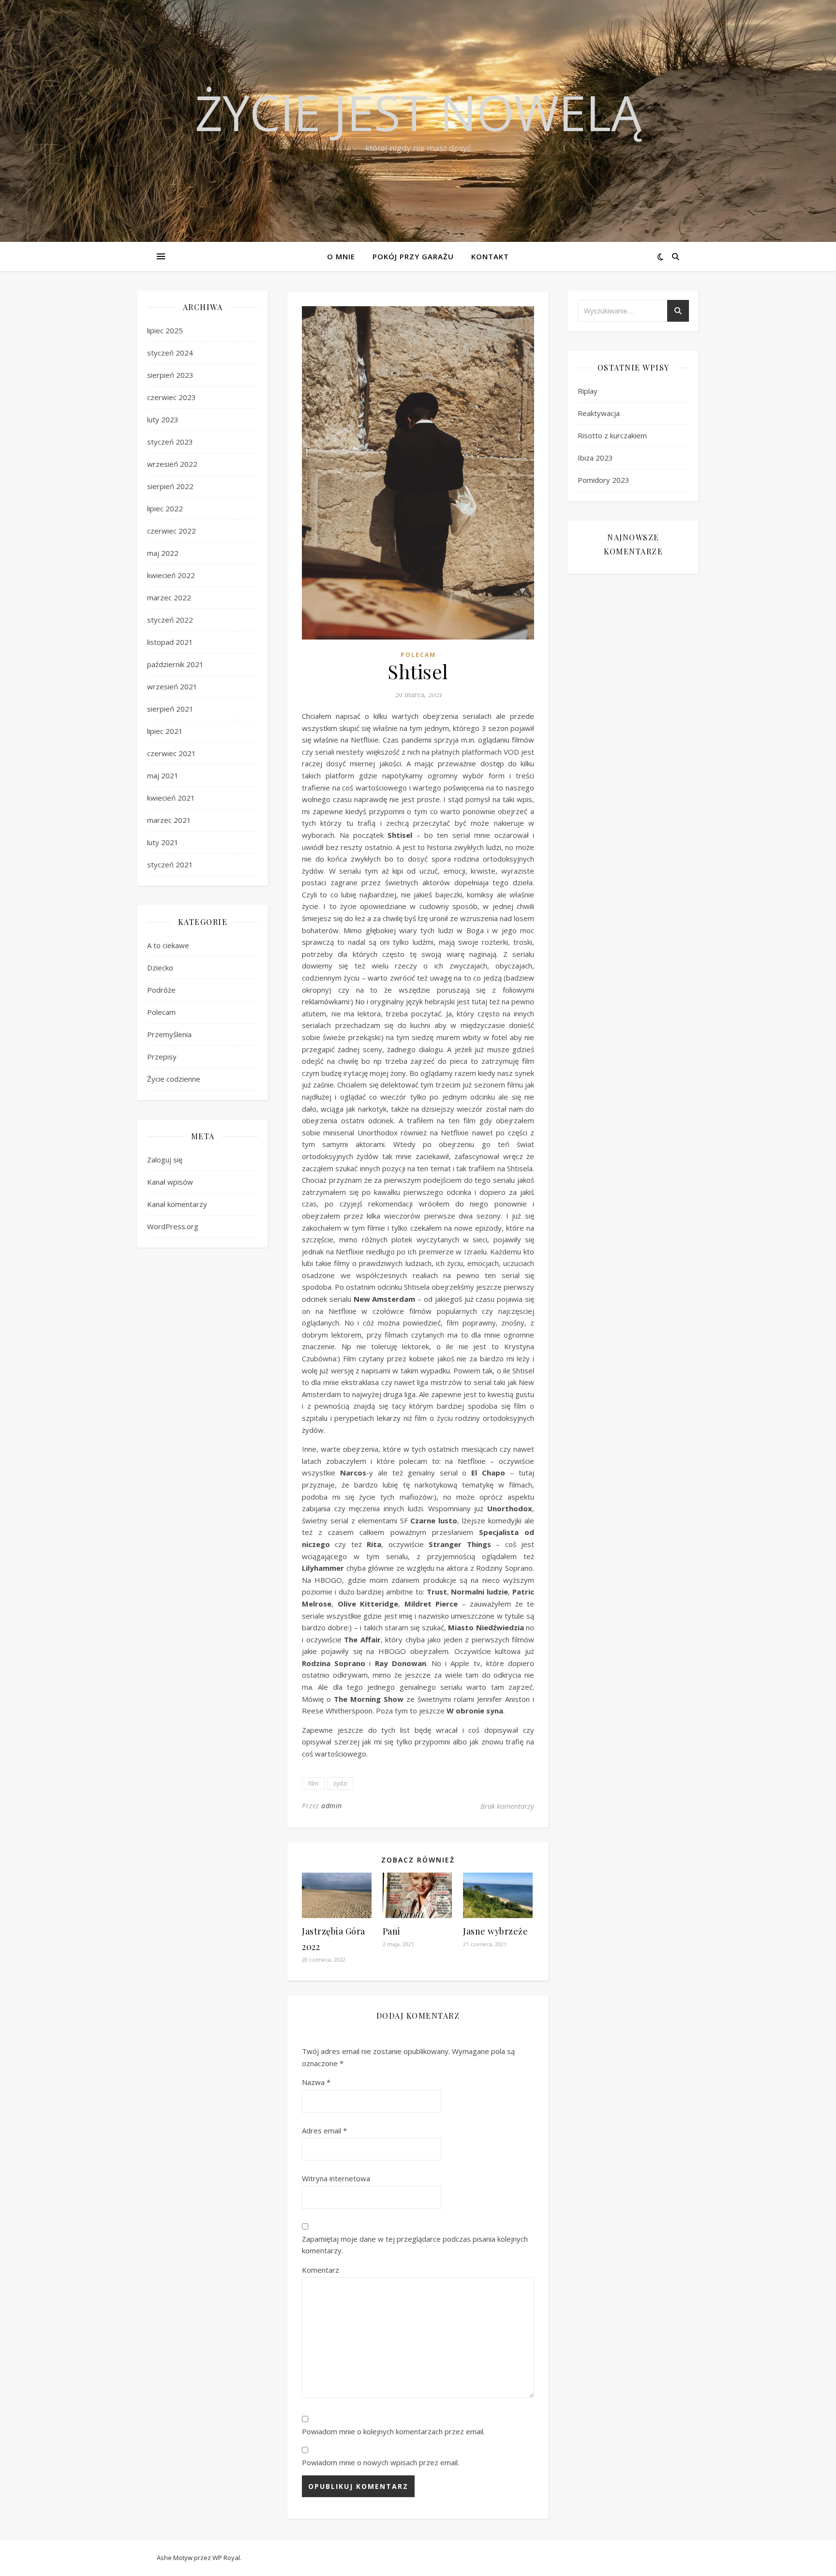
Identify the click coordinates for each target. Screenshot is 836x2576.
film (313, 1783)
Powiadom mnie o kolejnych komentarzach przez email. (393, 2431)
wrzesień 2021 (172, 686)
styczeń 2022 (170, 620)
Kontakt (490, 256)
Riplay (588, 391)
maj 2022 (163, 553)
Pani (392, 1931)
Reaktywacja (599, 413)
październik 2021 (175, 664)
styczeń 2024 (170, 353)
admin (332, 1806)
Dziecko (160, 968)
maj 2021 (163, 775)
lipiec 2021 (165, 731)
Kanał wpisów (170, 1182)
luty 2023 (163, 419)
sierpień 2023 (170, 375)
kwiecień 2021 (171, 798)
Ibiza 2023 (595, 458)
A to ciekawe (168, 945)
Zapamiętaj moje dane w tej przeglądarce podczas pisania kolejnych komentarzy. (415, 2245)
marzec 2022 (169, 597)
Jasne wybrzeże (495, 1931)
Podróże (161, 990)
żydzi (340, 1783)
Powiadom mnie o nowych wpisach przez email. (381, 2462)
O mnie (341, 256)
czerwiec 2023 (172, 397)
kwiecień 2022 (171, 575)
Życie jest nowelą (418, 112)
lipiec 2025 (165, 330)
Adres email (324, 2130)
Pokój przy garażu (413, 256)
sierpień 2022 (170, 486)
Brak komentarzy (507, 1806)
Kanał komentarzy (177, 1204)
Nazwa (316, 2082)
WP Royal (226, 2558)
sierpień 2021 (170, 709)
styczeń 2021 (170, 864)
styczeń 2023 (170, 442)
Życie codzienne (174, 1079)
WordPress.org (173, 1226)
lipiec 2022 (165, 508)
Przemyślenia (169, 1034)
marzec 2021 (169, 820)
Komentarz (321, 2270)
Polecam (161, 1012)
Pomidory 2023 (604, 480)
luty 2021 (163, 842)
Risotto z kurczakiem (612, 435)
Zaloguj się (165, 1160)
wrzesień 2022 (172, 464)
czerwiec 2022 (172, 531)
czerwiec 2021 (172, 753)
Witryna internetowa (336, 2178)
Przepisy (162, 1057)
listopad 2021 (170, 642)
